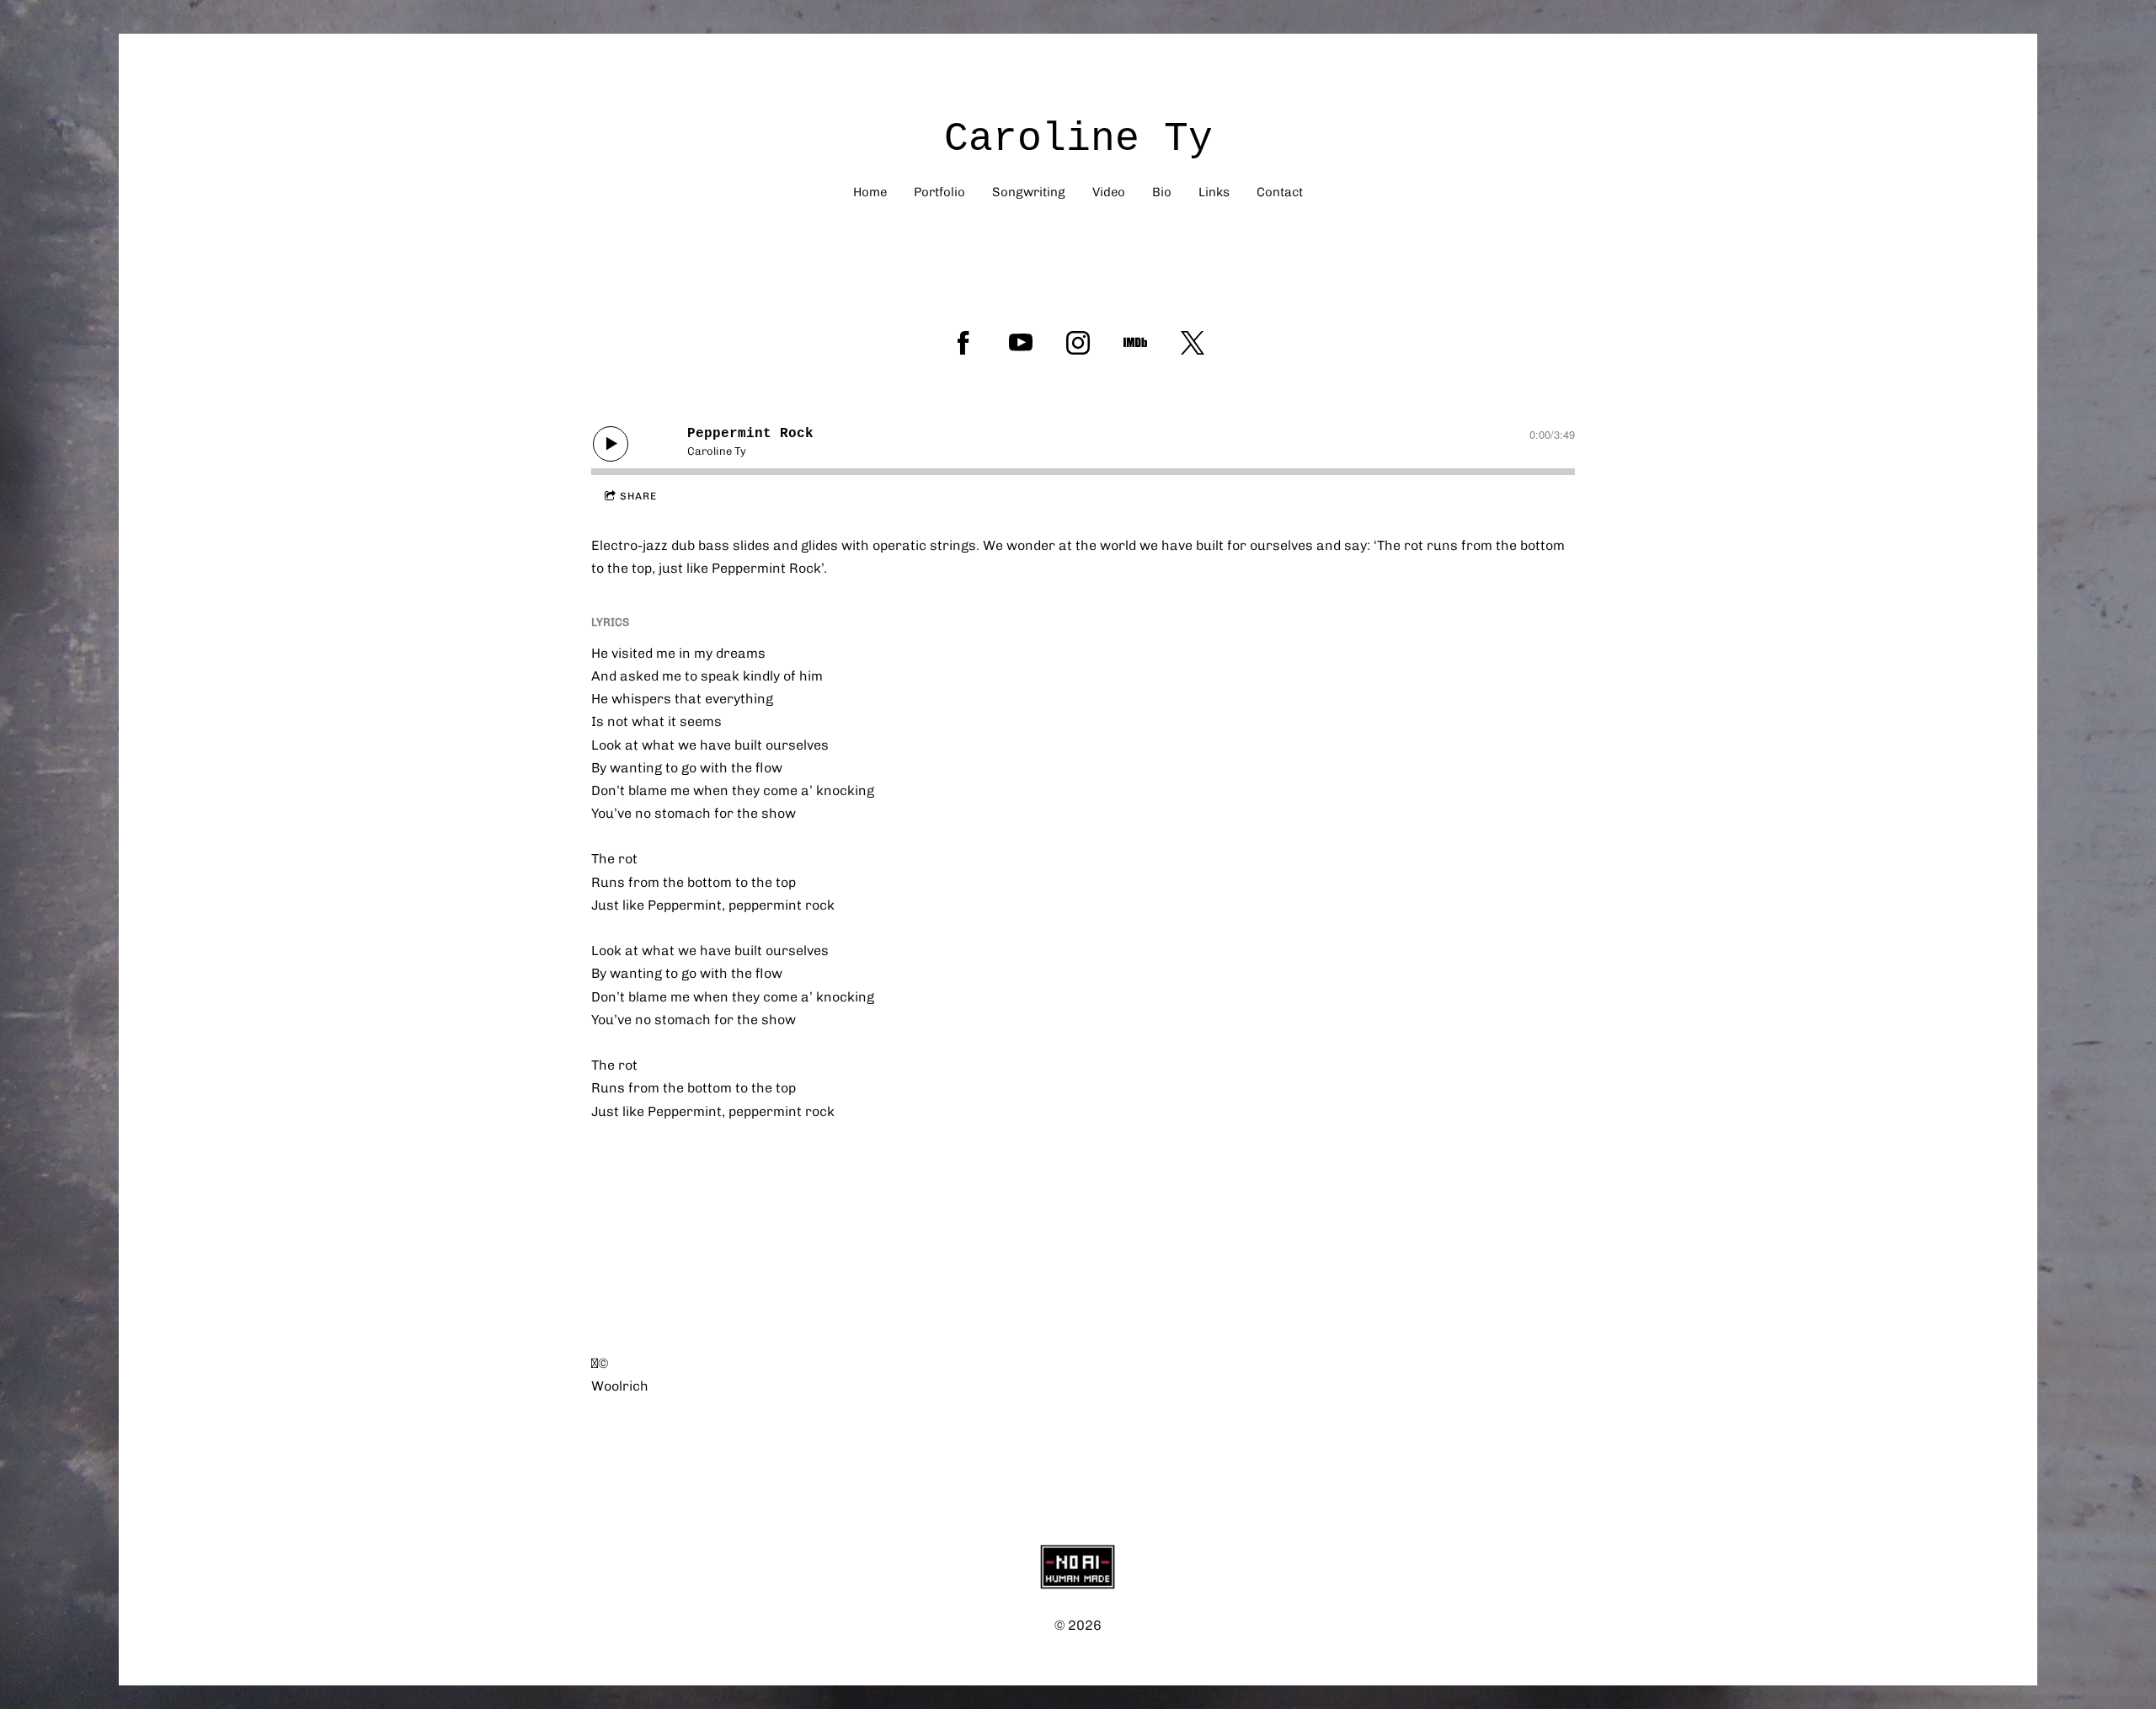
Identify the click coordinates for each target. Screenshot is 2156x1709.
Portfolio (939, 192)
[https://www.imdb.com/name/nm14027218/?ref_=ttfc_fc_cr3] (1135, 343)
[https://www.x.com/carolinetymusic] (1193, 343)
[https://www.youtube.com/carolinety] (1021, 343)
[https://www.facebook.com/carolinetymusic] (963, 343)
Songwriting (1029, 192)
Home (870, 192)
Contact (1280, 192)
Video (1109, 192)
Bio (1162, 192)
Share (638, 496)
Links (1214, 192)
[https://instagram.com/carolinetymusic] (1078, 343)
